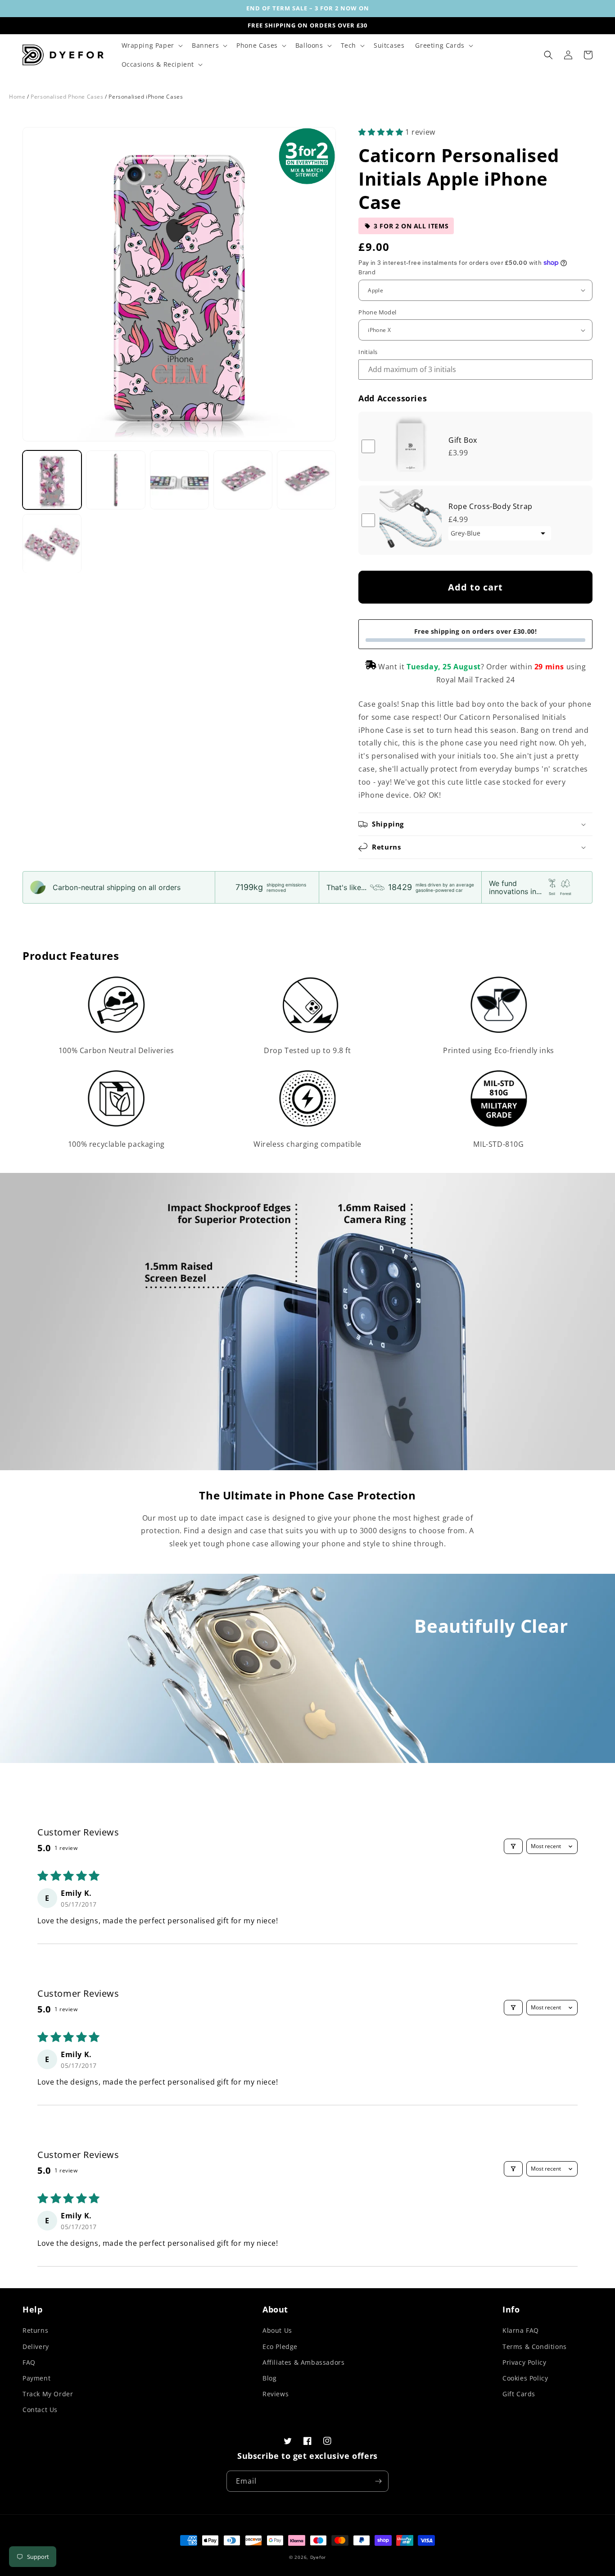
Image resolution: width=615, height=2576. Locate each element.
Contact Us (40, 2410)
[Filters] (513, 1846)
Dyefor (318, 2557)
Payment (36, 2378)
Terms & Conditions (535, 2347)
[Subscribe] (378, 2481)
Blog (269, 2378)
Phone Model (377, 312)
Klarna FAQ (521, 2330)
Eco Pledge (280, 2347)
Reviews (276, 2394)
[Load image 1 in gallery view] (52, 480)
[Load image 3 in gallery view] (179, 480)
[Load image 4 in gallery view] (243, 480)
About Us (277, 2330)
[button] (151, 45)
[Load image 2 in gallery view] (115, 480)
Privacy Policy (524, 2362)
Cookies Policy (525, 2378)
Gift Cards (519, 2394)
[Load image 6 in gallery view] (52, 543)
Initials (368, 352)
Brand (367, 272)
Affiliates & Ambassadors (303, 2362)
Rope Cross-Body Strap (491, 506)
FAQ (29, 2362)
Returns (35, 2330)
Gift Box (463, 440)
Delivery (36, 2347)
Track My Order (48, 2394)
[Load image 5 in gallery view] (306, 480)
